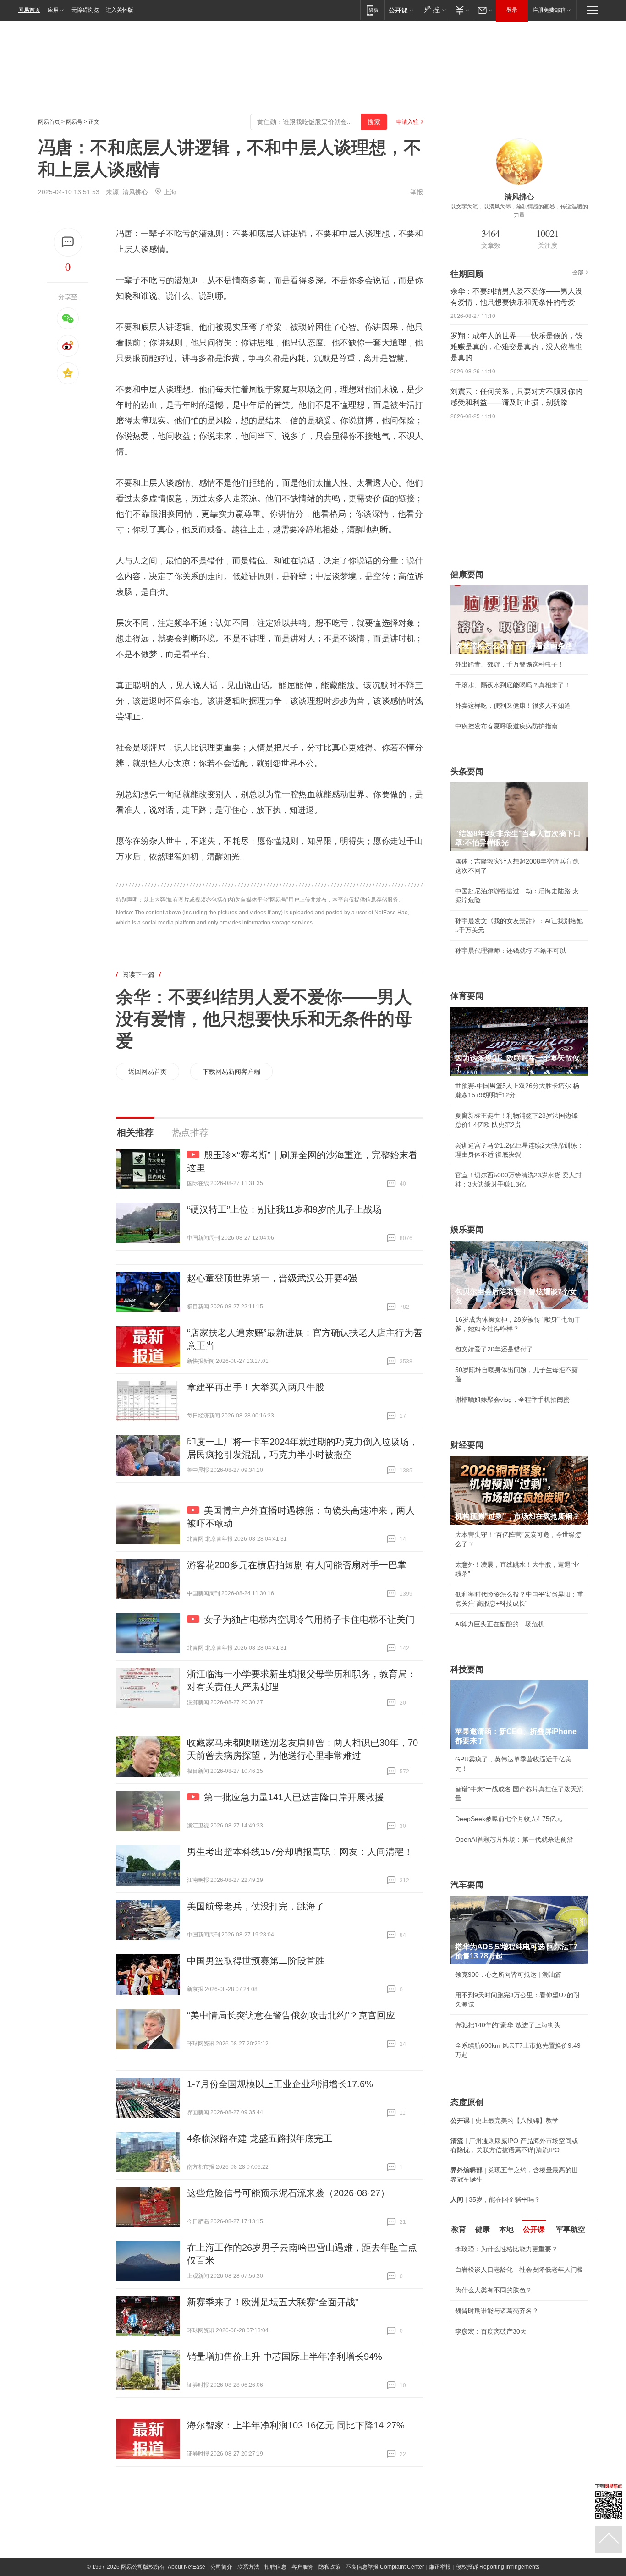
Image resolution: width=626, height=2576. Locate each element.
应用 (53, 10)
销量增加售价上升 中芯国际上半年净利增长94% (285, 2357)
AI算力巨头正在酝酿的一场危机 (500, 1624)
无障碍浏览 (85, 10)
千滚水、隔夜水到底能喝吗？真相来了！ (513, 685)
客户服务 (302, 2567)
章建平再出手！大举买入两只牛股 (256, 1387)
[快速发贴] (68, 242)
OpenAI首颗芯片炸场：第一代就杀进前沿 (514, 1839)
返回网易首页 (148, 1072)
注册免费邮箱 (549, 10)
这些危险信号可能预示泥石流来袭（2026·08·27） (288, 2193)
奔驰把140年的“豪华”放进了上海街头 (508, 2025)
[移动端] (372, 10)
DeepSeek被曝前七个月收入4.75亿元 (509, 1819)
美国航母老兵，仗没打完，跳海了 (256, 1906)
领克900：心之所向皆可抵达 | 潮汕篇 (508, 1974)
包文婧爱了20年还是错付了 (494, 1349)
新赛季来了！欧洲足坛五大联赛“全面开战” (273, 2302)
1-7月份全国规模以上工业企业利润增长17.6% (280, 2084)
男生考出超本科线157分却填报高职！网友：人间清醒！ (300, 1852)
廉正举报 (440, 2567)
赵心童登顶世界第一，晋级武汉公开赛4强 (272, 1278)
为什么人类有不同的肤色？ (494, 2290)
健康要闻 (467, 574)
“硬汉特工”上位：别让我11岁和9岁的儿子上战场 (284, 1209)
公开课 (534, 2229)
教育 (459, 2229)
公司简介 (221, 2567)
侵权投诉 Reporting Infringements (498, 2567)
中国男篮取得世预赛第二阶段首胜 (256, 1961)
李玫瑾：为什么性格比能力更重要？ (506, 2249)
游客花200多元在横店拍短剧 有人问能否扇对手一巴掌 (297, 1565)
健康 (483, 2229)
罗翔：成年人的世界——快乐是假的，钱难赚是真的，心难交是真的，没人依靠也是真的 (516, 347)
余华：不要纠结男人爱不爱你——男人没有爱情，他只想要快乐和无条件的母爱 (264, 1019)
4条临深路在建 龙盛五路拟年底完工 (260, 2138)
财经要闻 (467, 1445)
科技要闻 (467, 1669)
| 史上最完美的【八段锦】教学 (505, 2121)
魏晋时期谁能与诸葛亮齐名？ (497, 2311)
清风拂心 (135, 192)
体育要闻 (467, 996)
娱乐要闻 (467, 1230)
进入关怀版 (120, 10)
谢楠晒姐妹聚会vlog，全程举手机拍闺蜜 (512, 1400)
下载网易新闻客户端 (231, 1072)
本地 (506, 2229)
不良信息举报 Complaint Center (385, 2567)
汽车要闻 (467, 1885)
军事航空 (571, 2229)
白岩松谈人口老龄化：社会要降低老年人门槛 (519, 2270)
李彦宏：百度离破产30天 (491, 2331)
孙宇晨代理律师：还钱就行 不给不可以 (511, 951)
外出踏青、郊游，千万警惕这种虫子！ (510, 664)
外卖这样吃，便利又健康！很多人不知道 (513, 706)
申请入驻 (407, 122)
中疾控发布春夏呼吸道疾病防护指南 (506, 726)
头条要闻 (467, 771)
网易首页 (29, 10)
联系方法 (248, 2567)
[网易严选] (433, 10)
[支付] (461, 10)
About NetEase (187, 2567)
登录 (512, 10)
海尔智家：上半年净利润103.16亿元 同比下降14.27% (296, 2425)
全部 (578, 273)
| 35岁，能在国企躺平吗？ (495, 2199)
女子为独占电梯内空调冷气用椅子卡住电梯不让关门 (309, 1619)
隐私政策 (329, 2567)
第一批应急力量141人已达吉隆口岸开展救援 (294, 1797)
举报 (417, 192)
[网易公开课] (401, 10)
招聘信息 (275, 2567)
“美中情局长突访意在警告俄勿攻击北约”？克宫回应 (291, 2015)
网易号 (74, 122)
